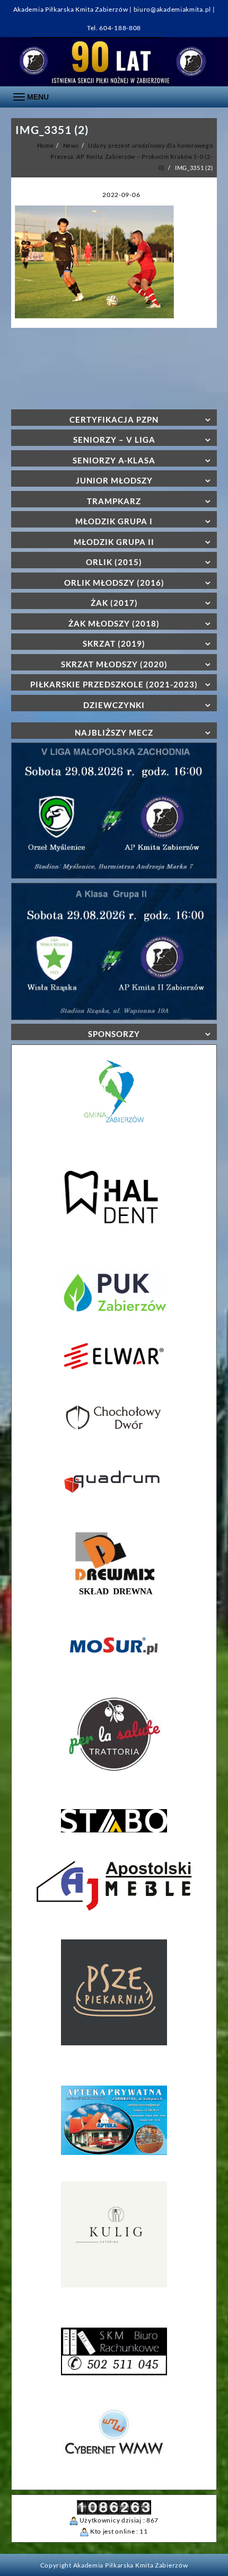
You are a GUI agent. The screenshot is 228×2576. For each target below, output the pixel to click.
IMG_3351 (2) (52, 129)
